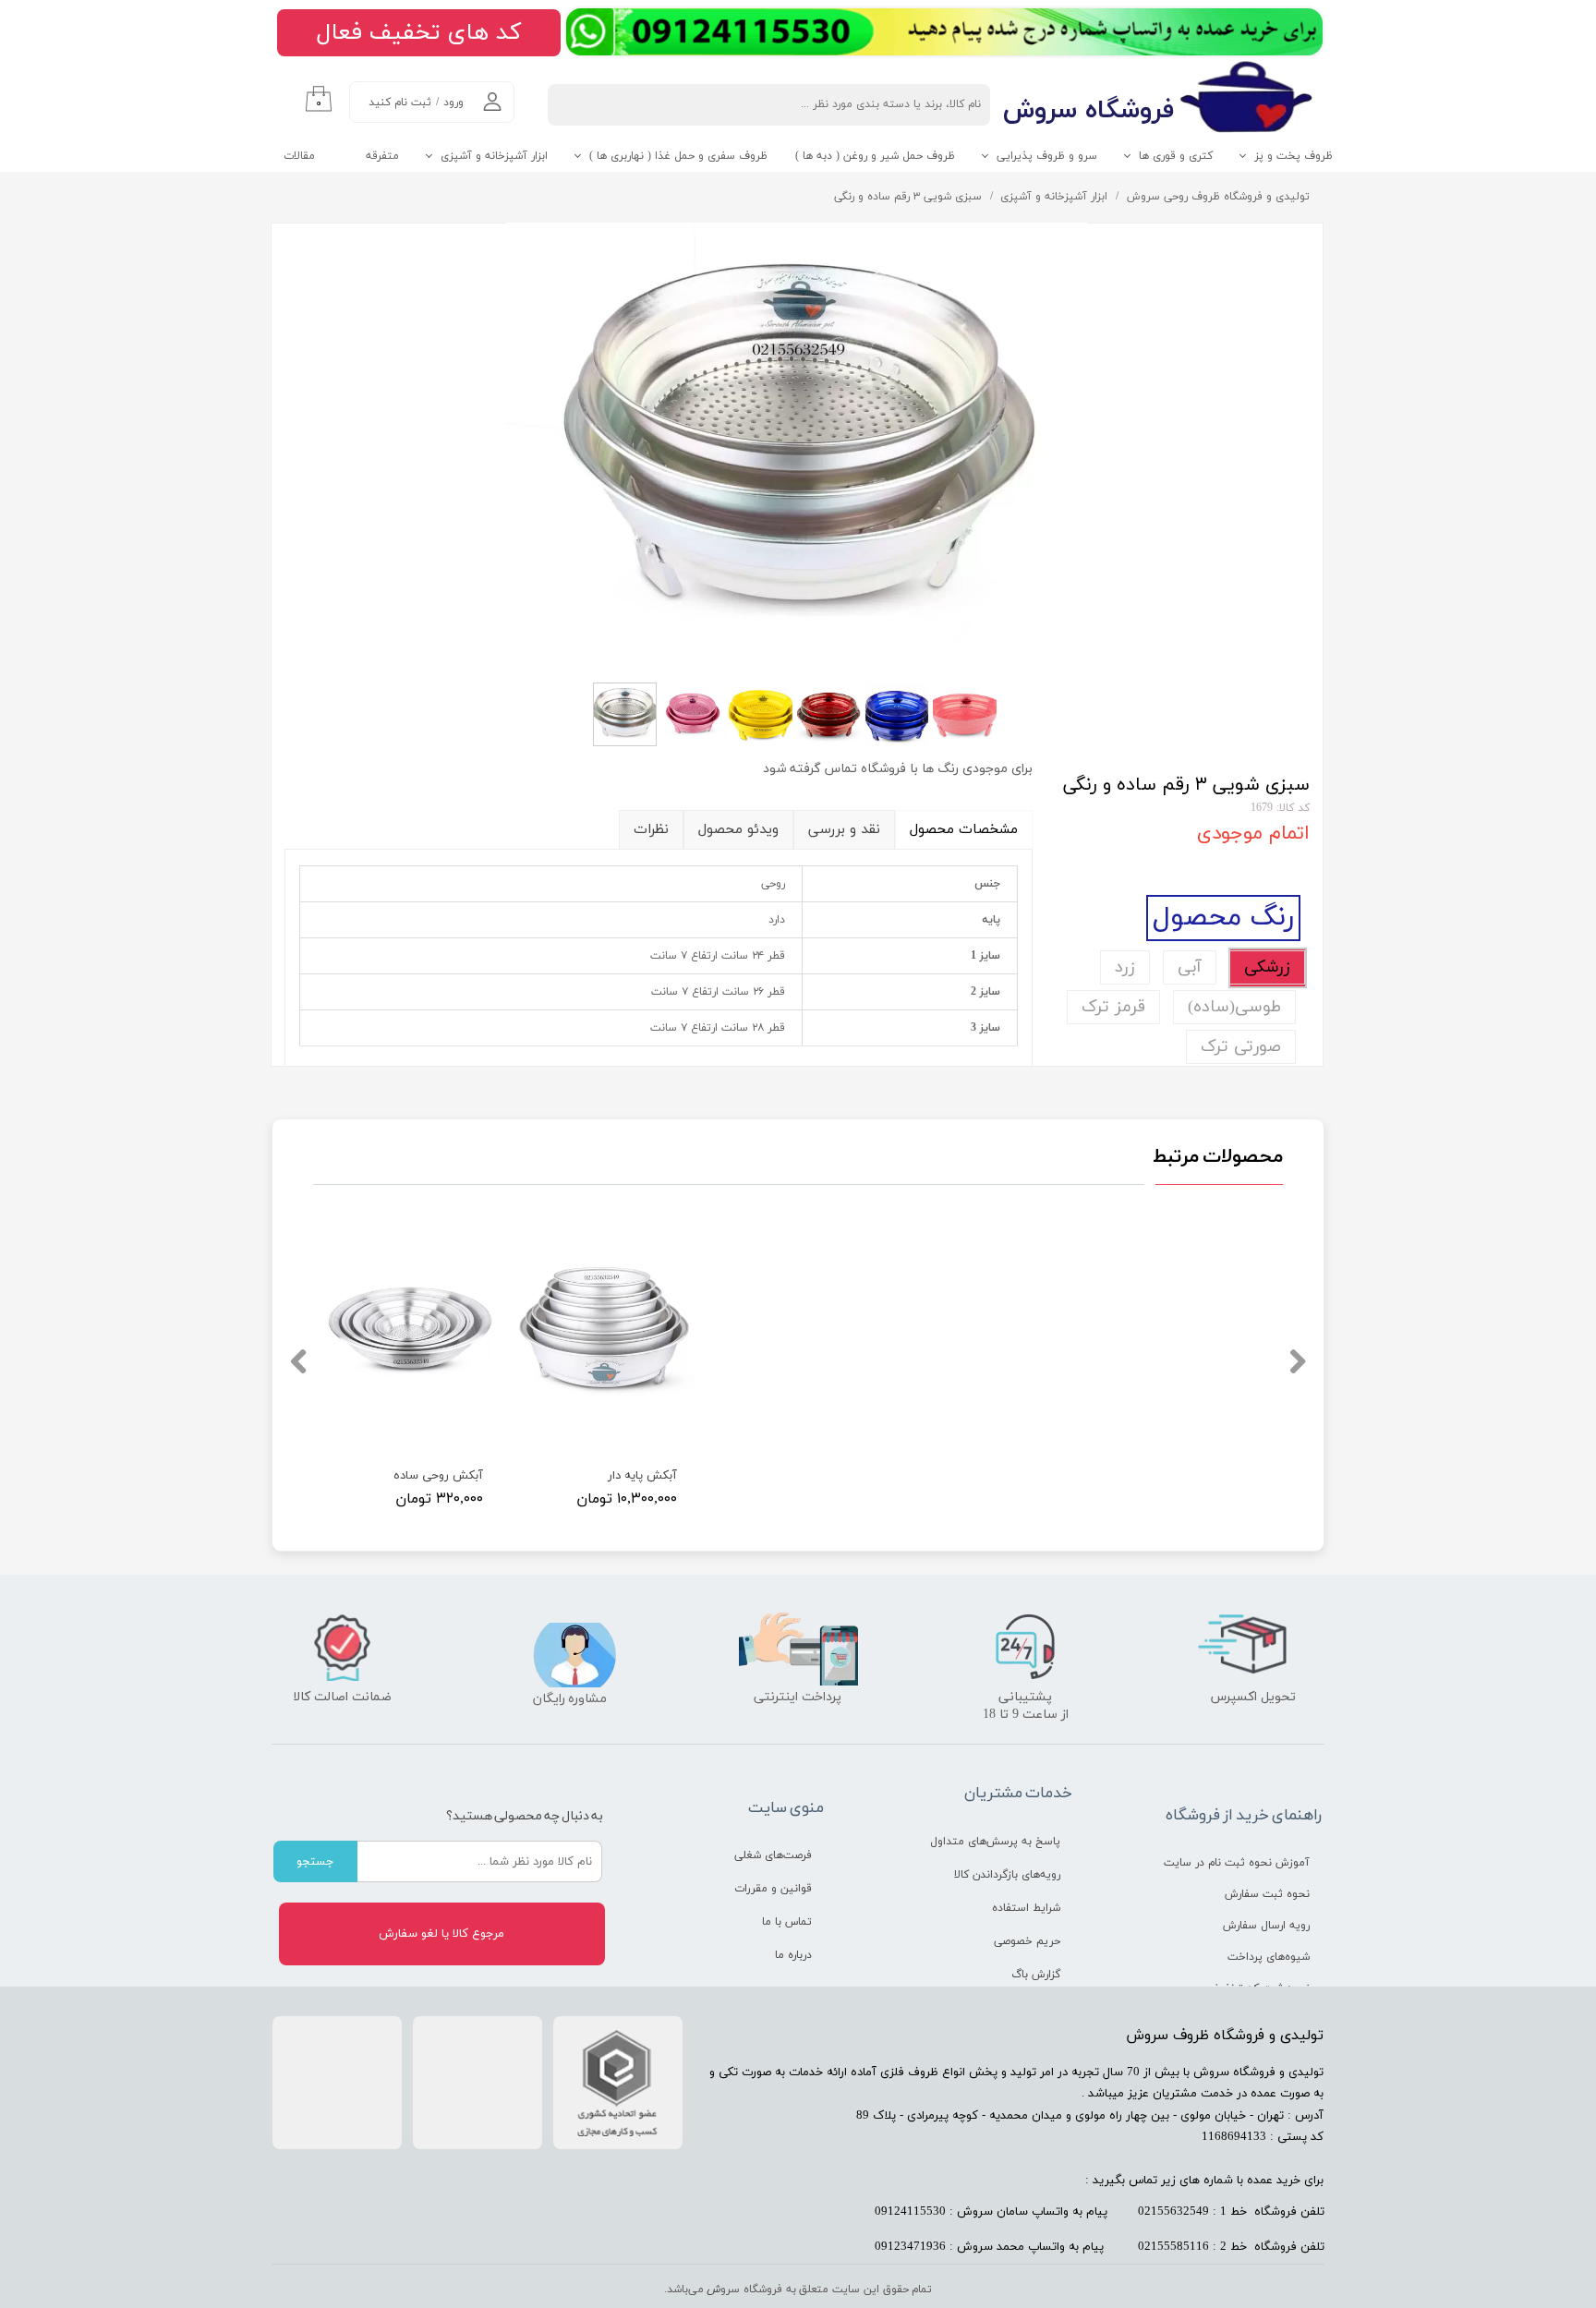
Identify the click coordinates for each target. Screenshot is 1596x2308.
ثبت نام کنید (400, 103)
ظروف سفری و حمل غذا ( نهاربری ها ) (678, 156)
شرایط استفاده (1026, 1908)
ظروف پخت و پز (1294, 156)
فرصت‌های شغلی (773, 1855)
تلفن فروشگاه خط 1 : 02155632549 (1231, 2212)
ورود (453, 103)
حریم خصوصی (1027, 1941)
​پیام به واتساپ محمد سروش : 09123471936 (989, 2247)
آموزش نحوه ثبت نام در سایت (1241, 1863)
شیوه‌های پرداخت (1269, 1957)
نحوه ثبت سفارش (1267, 1894)
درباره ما (793, 1955)
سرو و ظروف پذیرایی (1047, 156)
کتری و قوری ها (1176, 156)
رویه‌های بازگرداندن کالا (1007, 1875)
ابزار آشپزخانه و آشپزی (494, 156)
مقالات (299, 156)
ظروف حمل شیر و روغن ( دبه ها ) (875, 156)
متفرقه (382, 156)
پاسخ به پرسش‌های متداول (995, 1842)
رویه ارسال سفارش (1266, 1926)
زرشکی (1267, 967)
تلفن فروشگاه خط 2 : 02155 (1231, 2247)
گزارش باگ (1036, 1975)
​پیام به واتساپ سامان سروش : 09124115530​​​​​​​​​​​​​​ (991, 2212)
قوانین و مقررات (773, 1889)
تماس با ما (787, 1922)
